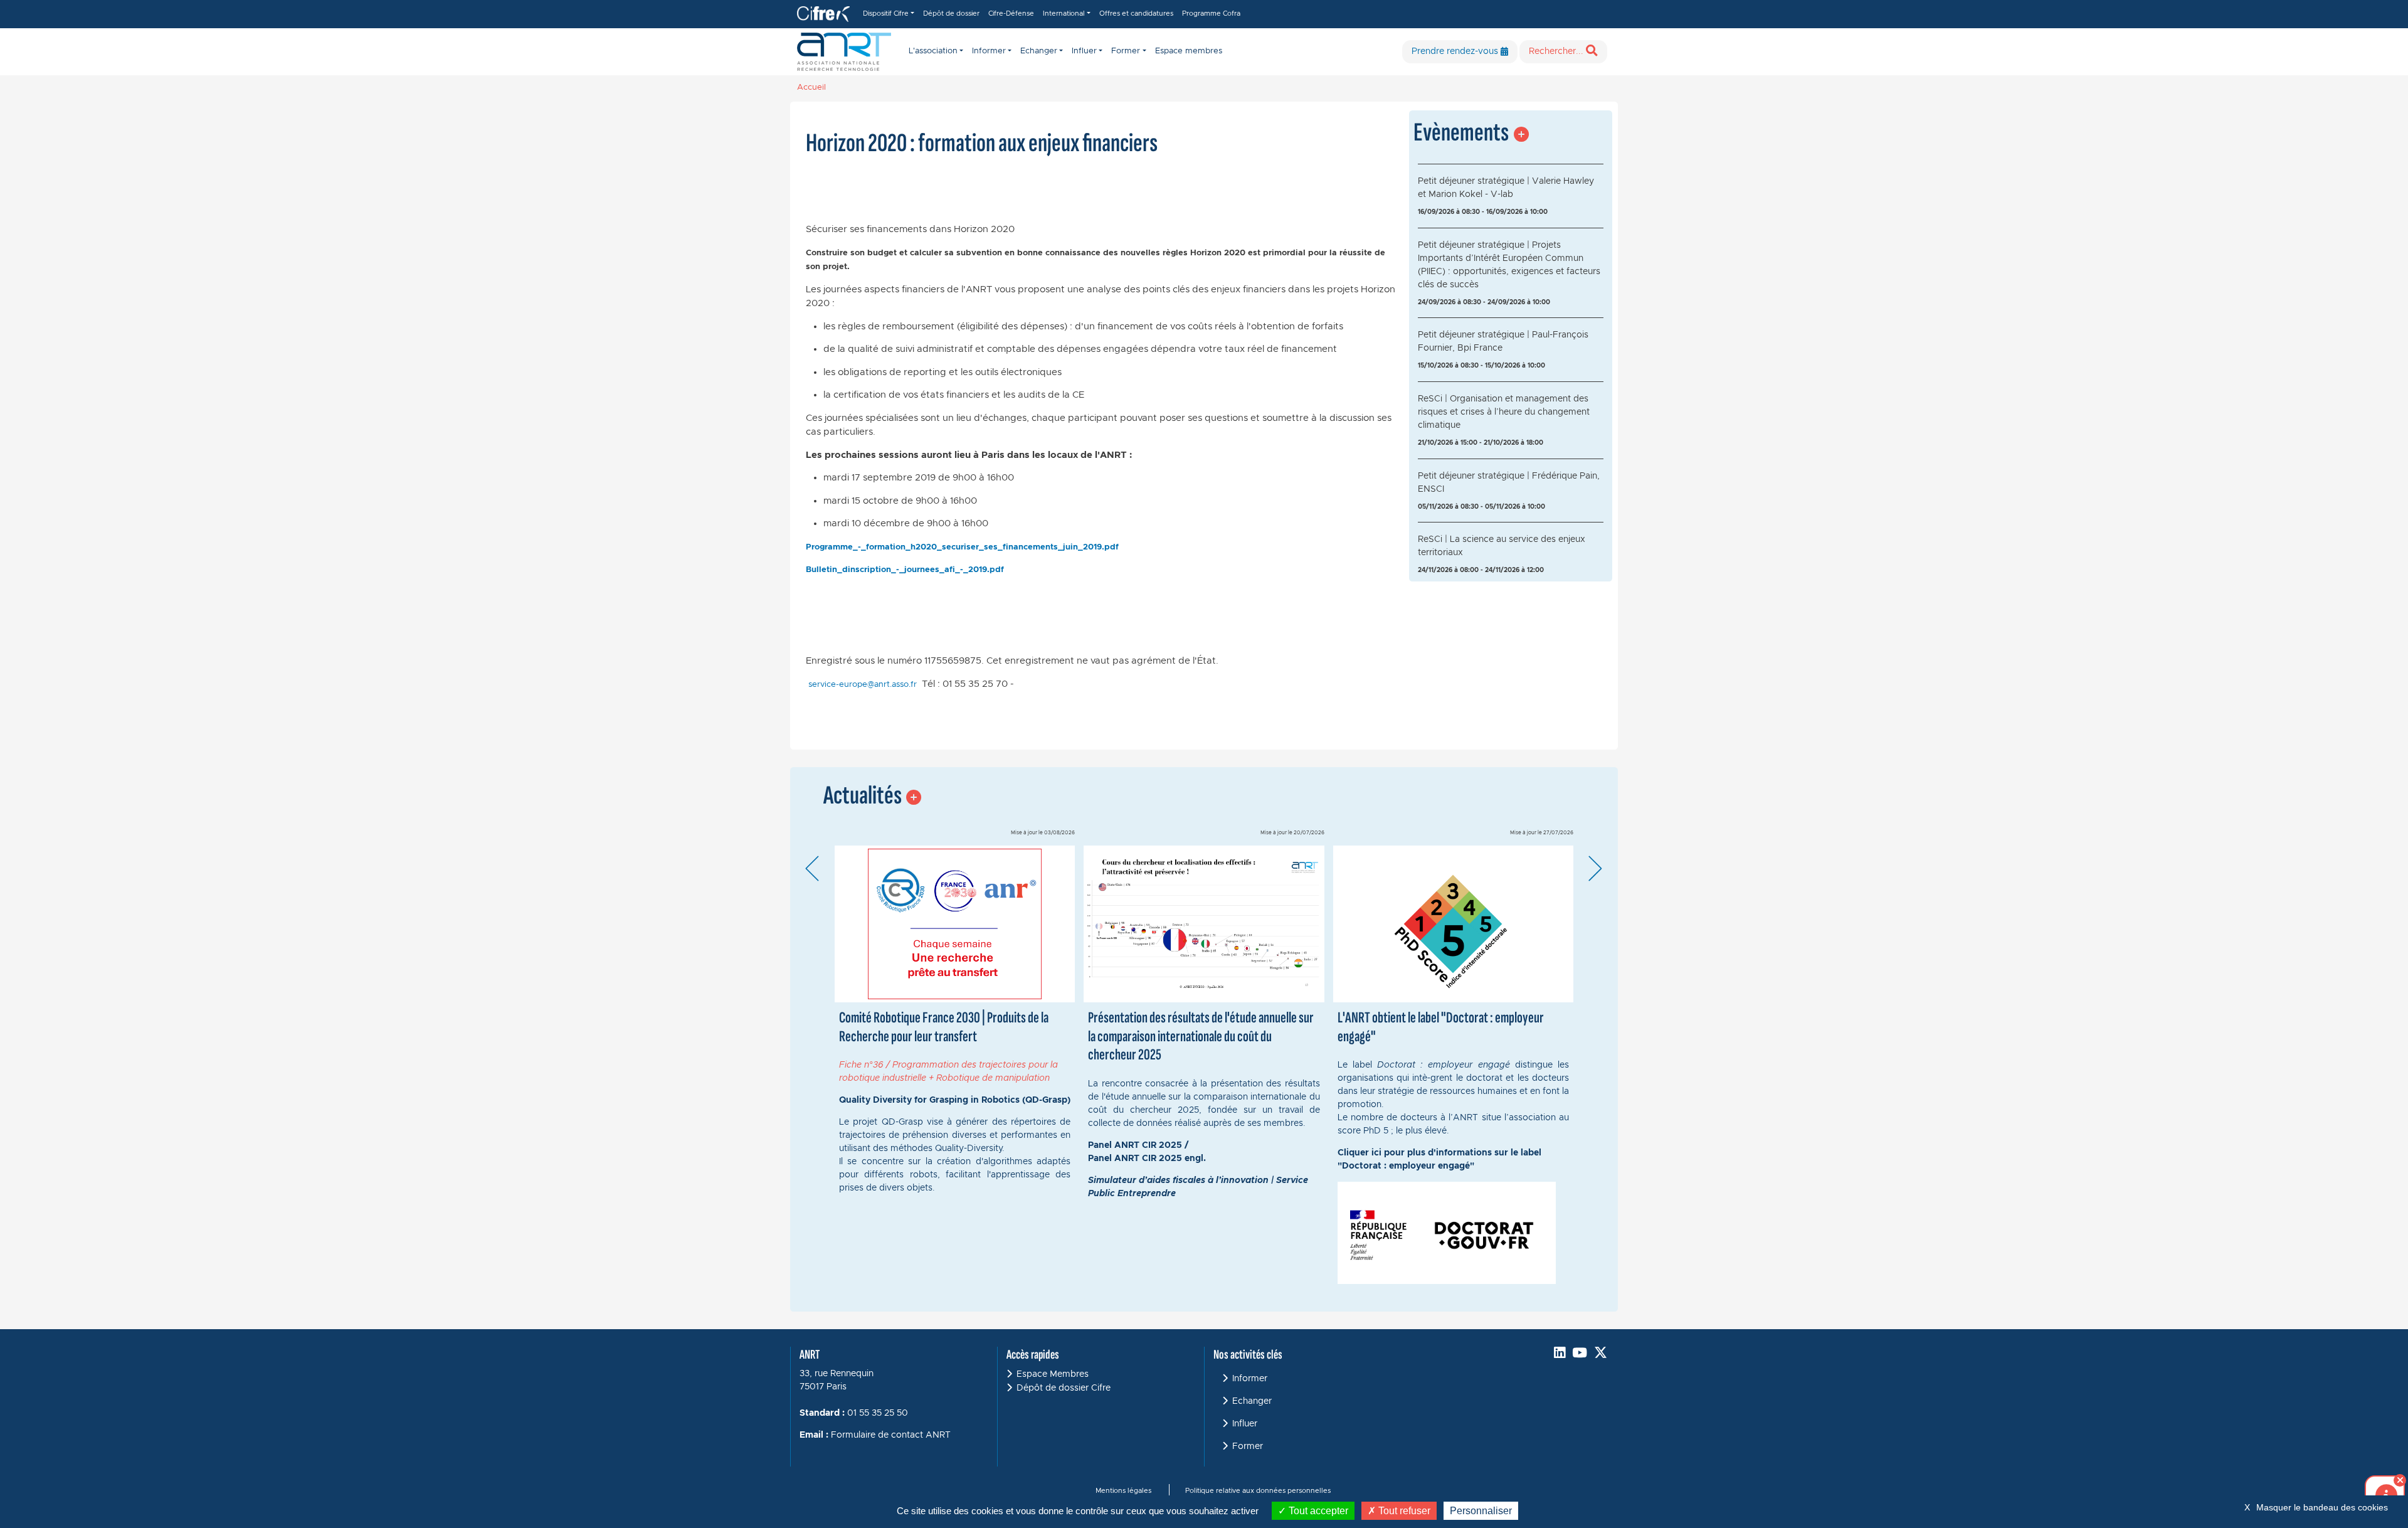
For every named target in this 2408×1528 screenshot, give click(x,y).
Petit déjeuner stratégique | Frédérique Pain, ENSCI (1509, 483)
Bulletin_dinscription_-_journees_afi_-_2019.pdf (905, 570)
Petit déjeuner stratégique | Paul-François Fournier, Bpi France (1503, 342)
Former (1248, 1446)
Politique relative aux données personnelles (1258, 1491)
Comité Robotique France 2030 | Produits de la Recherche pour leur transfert (944, 1027)
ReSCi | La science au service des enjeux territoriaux (1502, 546)
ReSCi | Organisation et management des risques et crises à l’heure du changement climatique (1504, 412)
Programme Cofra (1211, 13)
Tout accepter (1317, 1511)
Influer (1245, 1424)
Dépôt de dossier (951, 13)
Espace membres (1189, 51)
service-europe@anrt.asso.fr (863, 685)
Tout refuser (1403, 1511)
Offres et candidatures (1136, 13)
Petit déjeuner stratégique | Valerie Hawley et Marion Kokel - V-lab (1506, 188)
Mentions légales (1123, 1491)
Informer (1250, 1379)
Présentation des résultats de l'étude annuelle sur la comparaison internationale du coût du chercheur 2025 (1201, 1036)
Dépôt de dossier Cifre (1064, 1388)
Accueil (811, 88)
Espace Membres (1053, 1374)
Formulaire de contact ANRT (891, 1435)
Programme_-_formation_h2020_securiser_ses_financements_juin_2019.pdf (962, 547)
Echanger (1252, 1401)
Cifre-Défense (1011, 13)
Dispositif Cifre (886, 13)
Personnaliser (1481, 1511)
